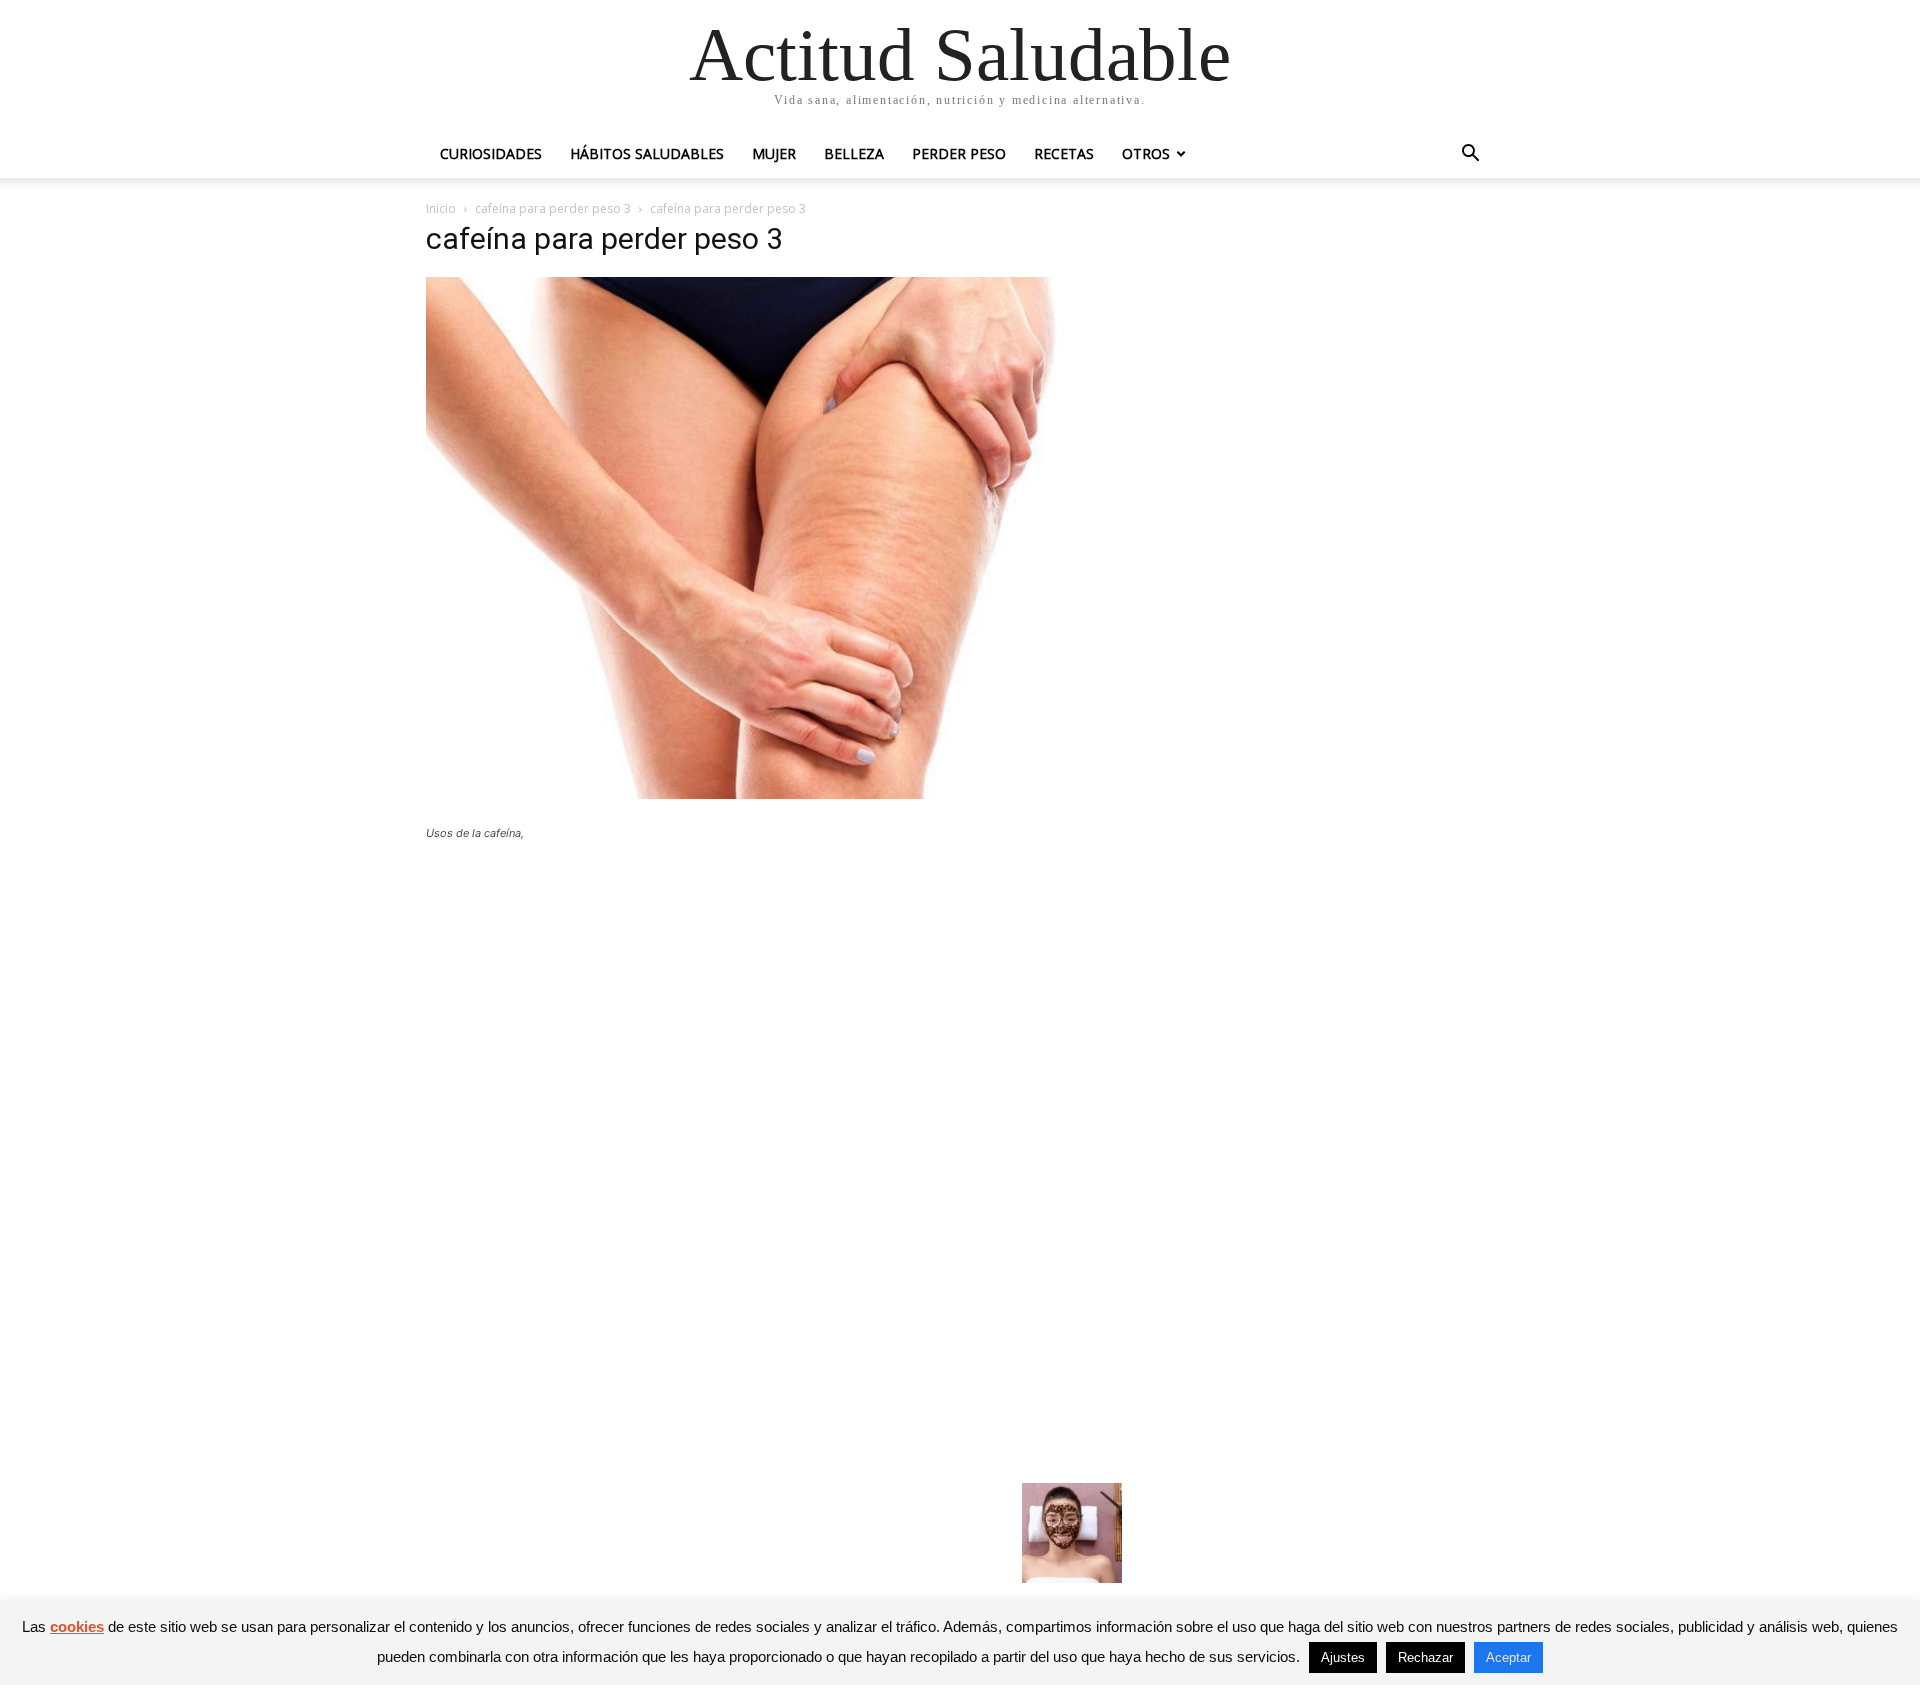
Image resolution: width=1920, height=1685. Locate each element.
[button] (1470, 155)
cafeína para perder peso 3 (553, 208)
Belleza (854, 153)
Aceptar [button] (1508, 1657)
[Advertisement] (774, 1003)
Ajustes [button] (1343, 1657)
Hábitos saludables (647, 153)
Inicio (441, 208)
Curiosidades (491, 153)
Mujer (774, 153)
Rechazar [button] (1425, 1657)
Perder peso (959, 153)
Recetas (1064, 153)
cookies (77, 1626)
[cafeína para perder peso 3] (774, 793)
